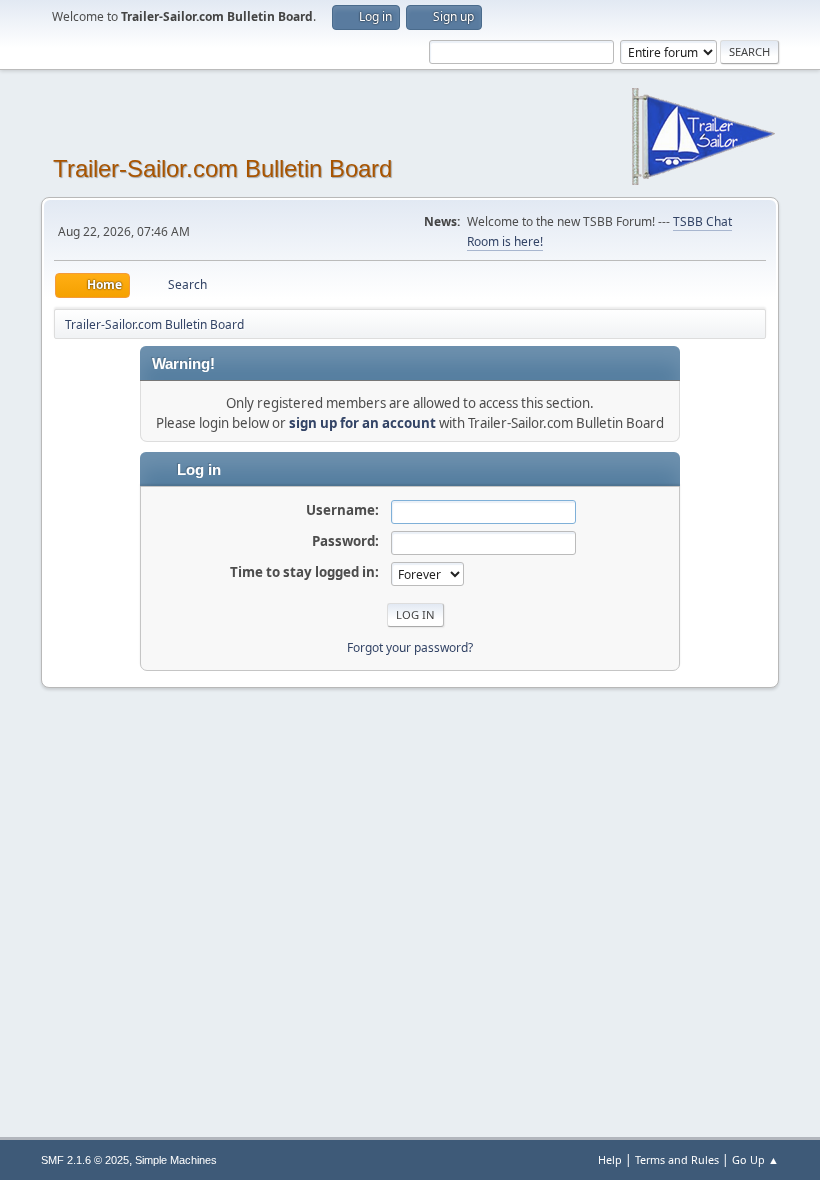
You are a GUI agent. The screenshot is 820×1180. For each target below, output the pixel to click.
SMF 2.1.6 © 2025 (85, 1160)
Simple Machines (176, 1160)
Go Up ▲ (755, 1159)
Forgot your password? (410, 647)
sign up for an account (362, 423)
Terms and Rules (677, 1159)
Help (610, 1159)
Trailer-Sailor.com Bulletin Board (222, 168)
